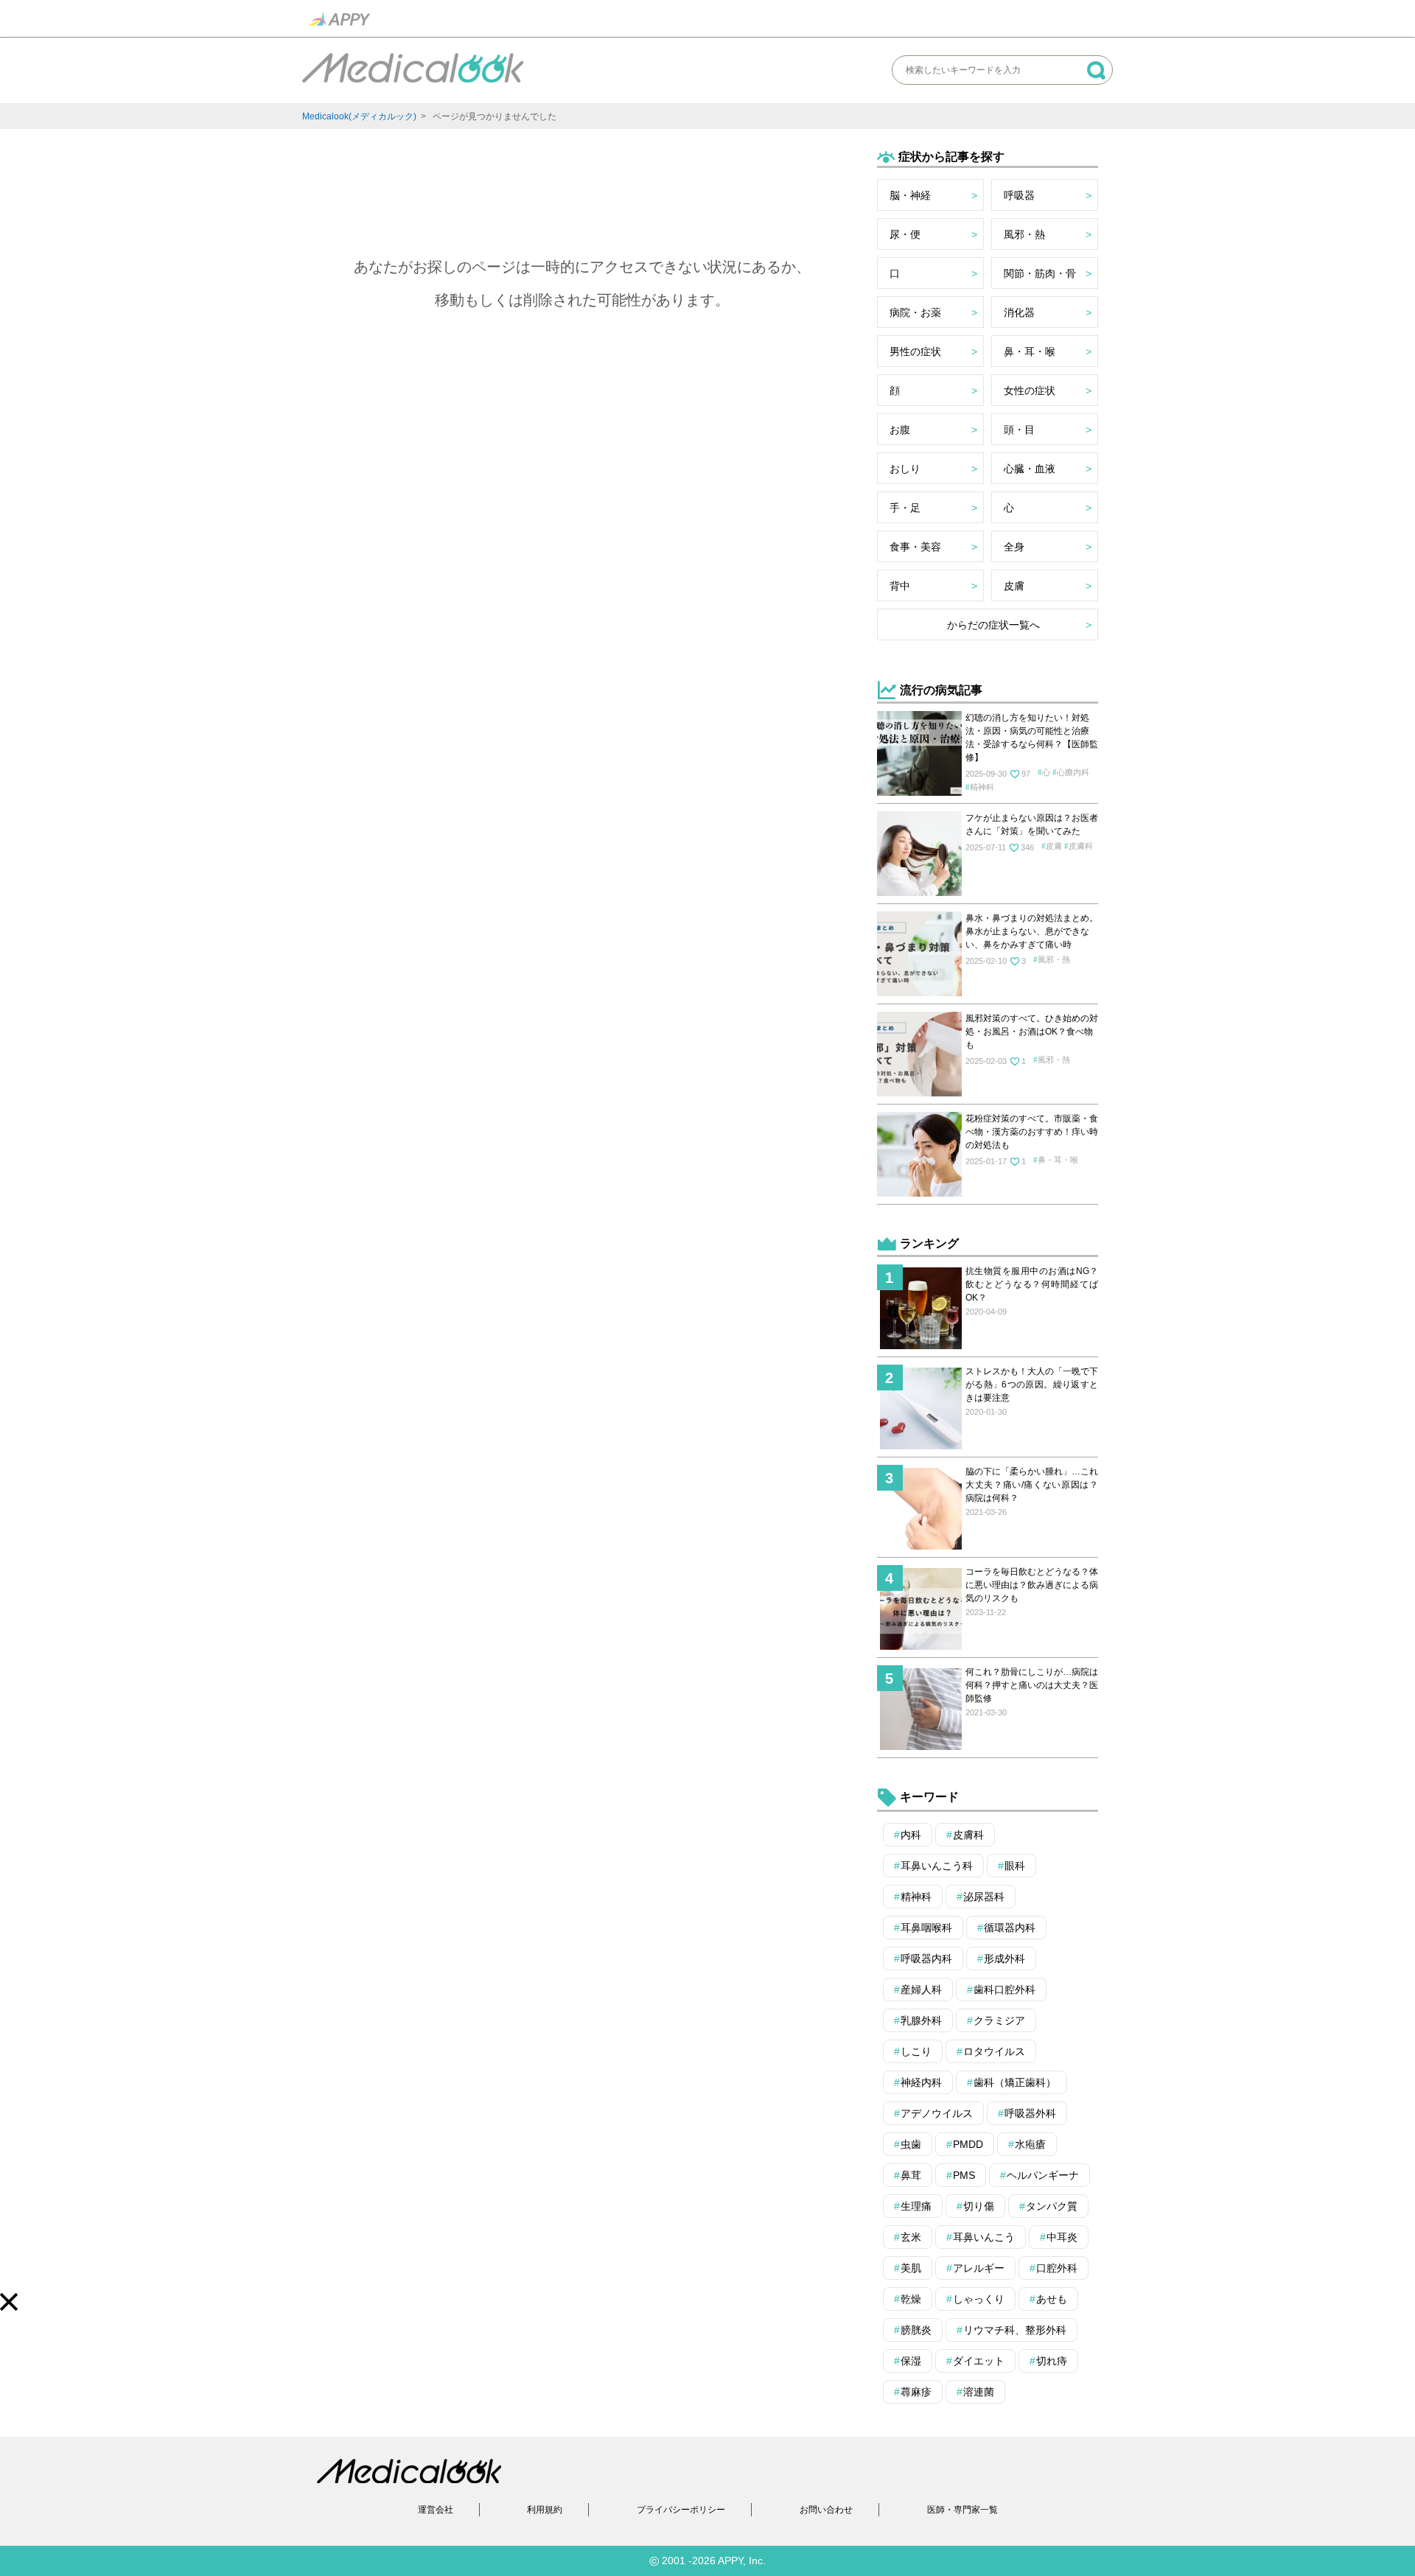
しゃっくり (979, 2299)
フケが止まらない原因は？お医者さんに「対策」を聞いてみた (1032, 825)
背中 (900, 586)
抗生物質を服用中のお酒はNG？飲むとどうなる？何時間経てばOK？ (1032, 1284)
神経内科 (921, 2082)
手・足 (905, 508)
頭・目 (1019, 430)
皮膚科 (1081, 846)
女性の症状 (1030, 391)
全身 (1014, 547)
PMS (964, 2175)
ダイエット (979, 2361)
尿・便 (905, 234)
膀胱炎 (916, 2330)
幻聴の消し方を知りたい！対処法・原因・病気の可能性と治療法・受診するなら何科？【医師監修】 (1032, 738)
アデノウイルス (937, 2113)
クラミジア (999, 2020)
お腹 (900, 430)
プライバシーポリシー (681, 2510)
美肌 (911, 2268)
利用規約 (545, 2510)
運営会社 (436, 2510)
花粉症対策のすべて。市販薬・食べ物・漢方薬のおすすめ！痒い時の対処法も (1032, 1132)
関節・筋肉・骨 (1040, 273)
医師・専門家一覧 (962, 2510)
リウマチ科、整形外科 (1015, 2330)
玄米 (911, 2237)
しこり (916, 2051)
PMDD (968, 2144)
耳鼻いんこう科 (937, 1866)
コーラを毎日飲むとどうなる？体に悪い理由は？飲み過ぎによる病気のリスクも (1032, 1585)
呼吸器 (1019, 195)
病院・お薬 (915, 312)
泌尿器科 (984, 1897)
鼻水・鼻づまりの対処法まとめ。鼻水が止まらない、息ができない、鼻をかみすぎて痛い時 (1032, 931)
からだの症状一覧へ (993, 625)
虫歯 (911, 2144)
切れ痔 (1052, 2361)
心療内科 (1073, 772)
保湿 (911, 2361)
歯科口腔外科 (1005, 1989)
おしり (905, 469)
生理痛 (916, 2206)
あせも (1052, 2299)
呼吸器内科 (926, 1959)
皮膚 (1014, 586)
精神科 (982, 787)
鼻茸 (911, 2175)
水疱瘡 (1030, 2144)
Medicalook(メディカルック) (359, 116)
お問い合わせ (826, 2510)
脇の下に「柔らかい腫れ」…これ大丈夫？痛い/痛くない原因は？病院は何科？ (1032, 1485)
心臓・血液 (1030, 469)
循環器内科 (1010, 1928)
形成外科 (1005, 1959)
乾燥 (911, 2299)
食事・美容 (915, 547)
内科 (911, 1835)
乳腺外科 (921, 2020)
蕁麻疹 (916, 2392)
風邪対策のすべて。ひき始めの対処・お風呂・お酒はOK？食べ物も (1032, 1032)
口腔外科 (1057, 2268)
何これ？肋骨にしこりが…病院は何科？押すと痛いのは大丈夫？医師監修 (1032, 1685)
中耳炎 (1062, 2237)
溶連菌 (979, 2392)
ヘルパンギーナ (1043, 2175)
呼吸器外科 (1030, 2113)
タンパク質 (1052, 2206)
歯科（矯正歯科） (1015, 2082)
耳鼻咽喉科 (926, 1928)
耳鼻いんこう (984, 2237)
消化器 (1019, 312)
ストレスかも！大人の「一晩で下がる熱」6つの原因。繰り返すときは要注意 (1032, 1385)
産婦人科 (921, 1989)
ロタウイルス (994, 2051)
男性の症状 (915, 351)
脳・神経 (910, 195)
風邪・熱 (1024, 234)
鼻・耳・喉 (1030, 351)
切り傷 (979, 2206)
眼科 (1015, 1866)
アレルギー (979, 2268)
